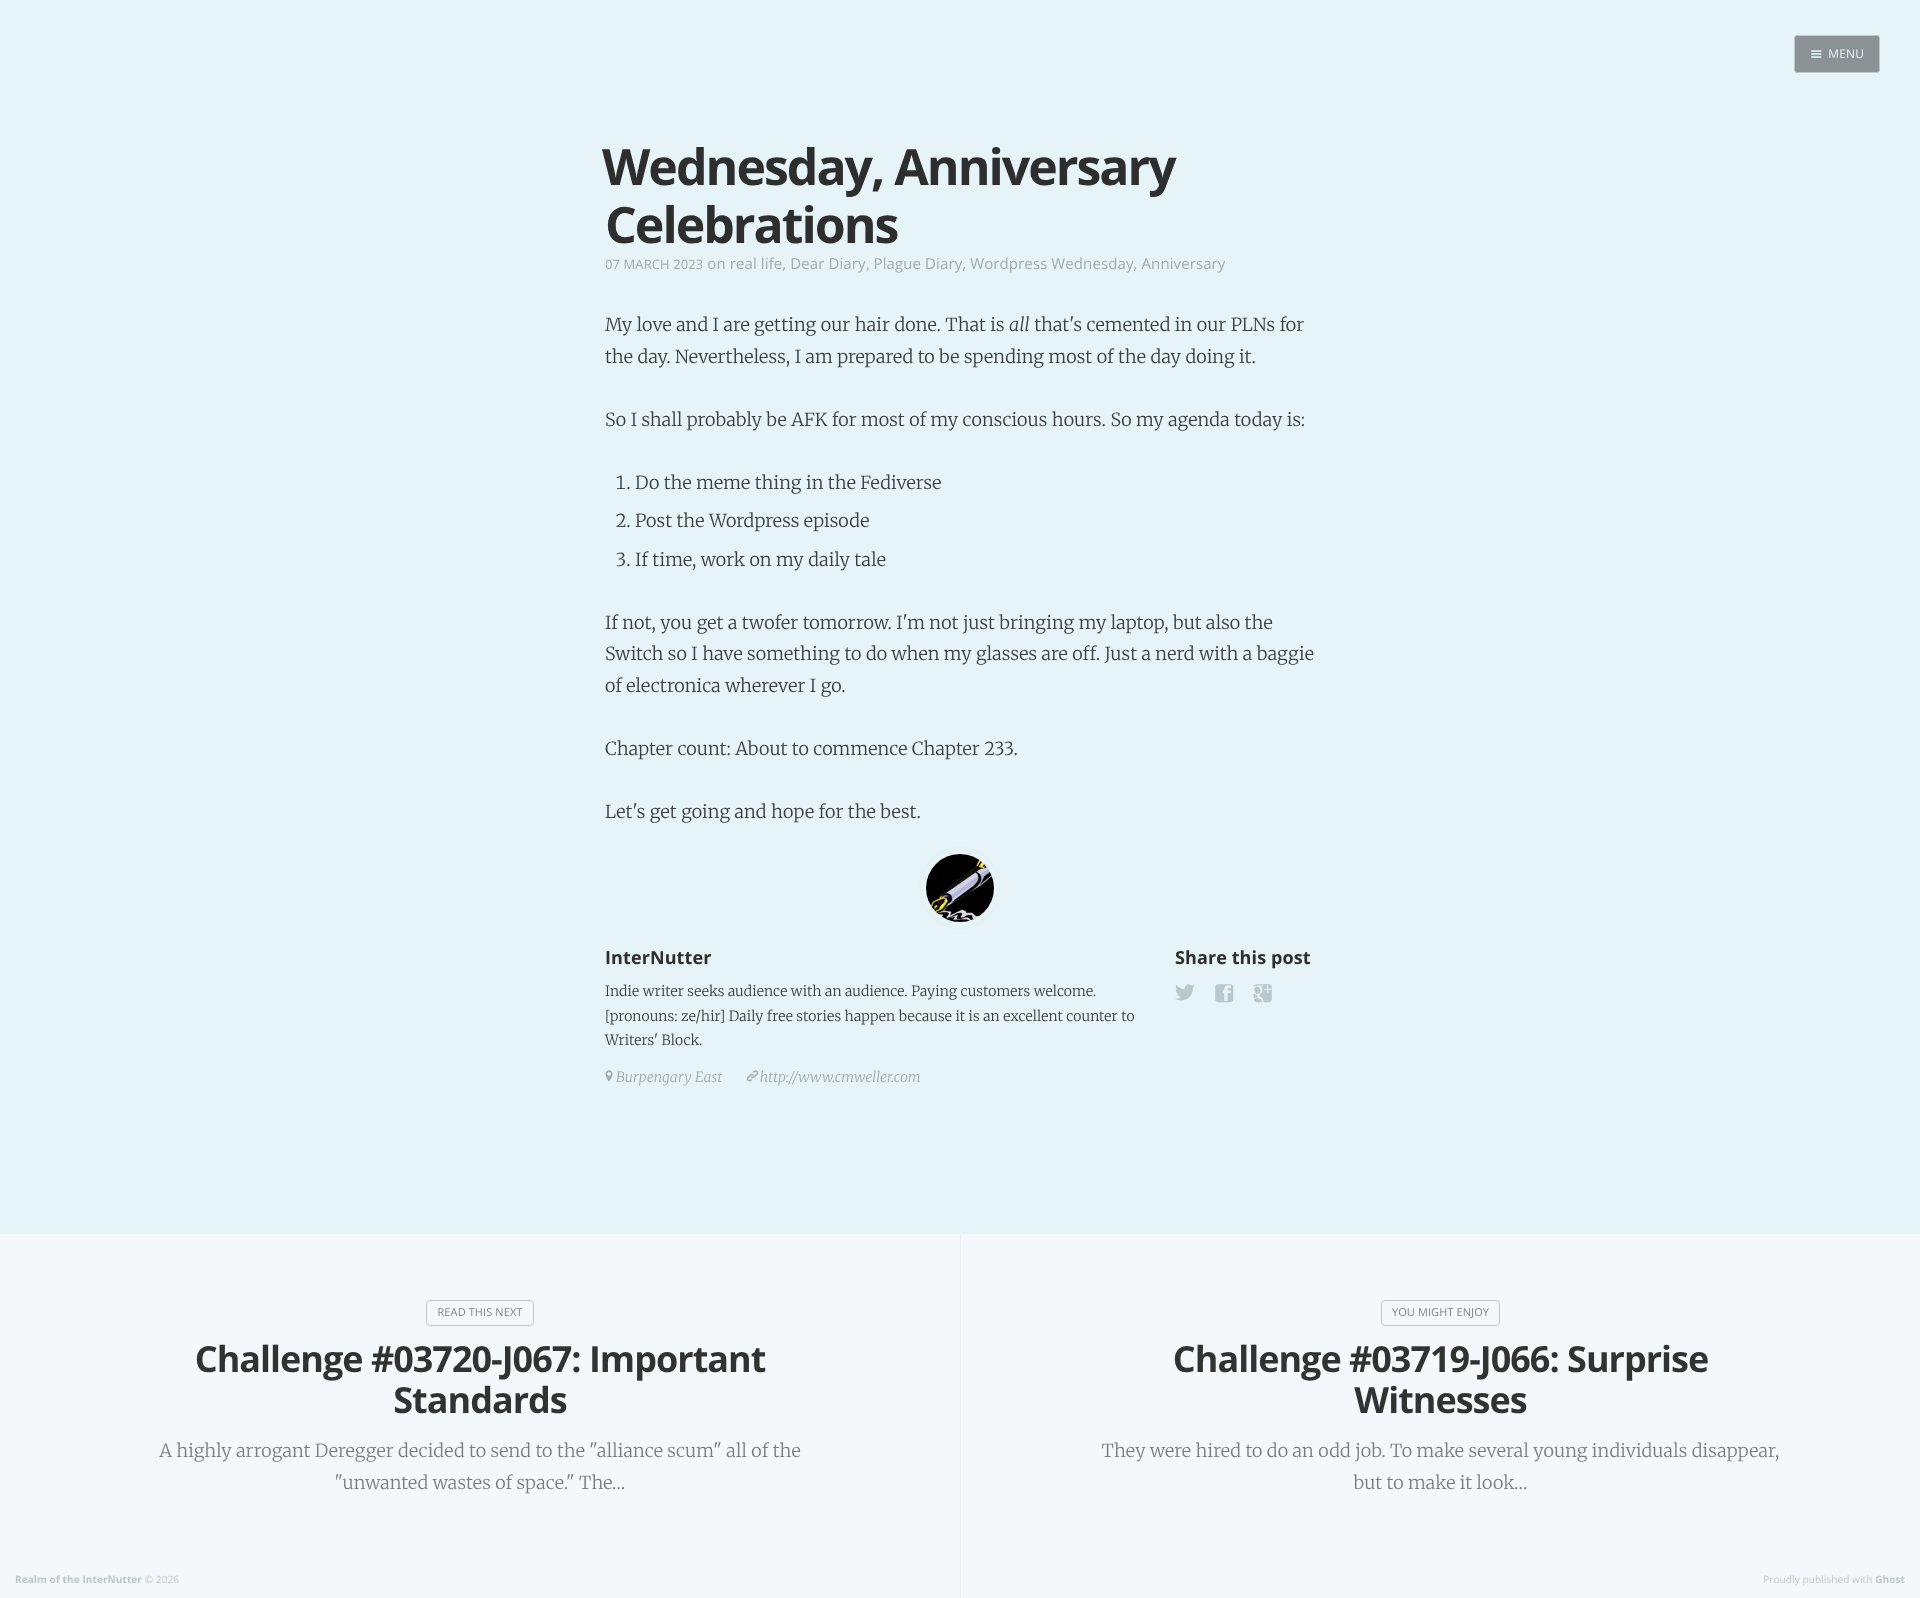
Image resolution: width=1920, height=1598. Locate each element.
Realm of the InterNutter (78, 1579)
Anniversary (1184, 264)
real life (756, 264)
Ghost (1890, 1579)
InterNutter (658, 958)
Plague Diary (918, 264)
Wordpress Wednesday (1051, 264)
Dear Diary (827, 264)
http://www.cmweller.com (840, 1077)
